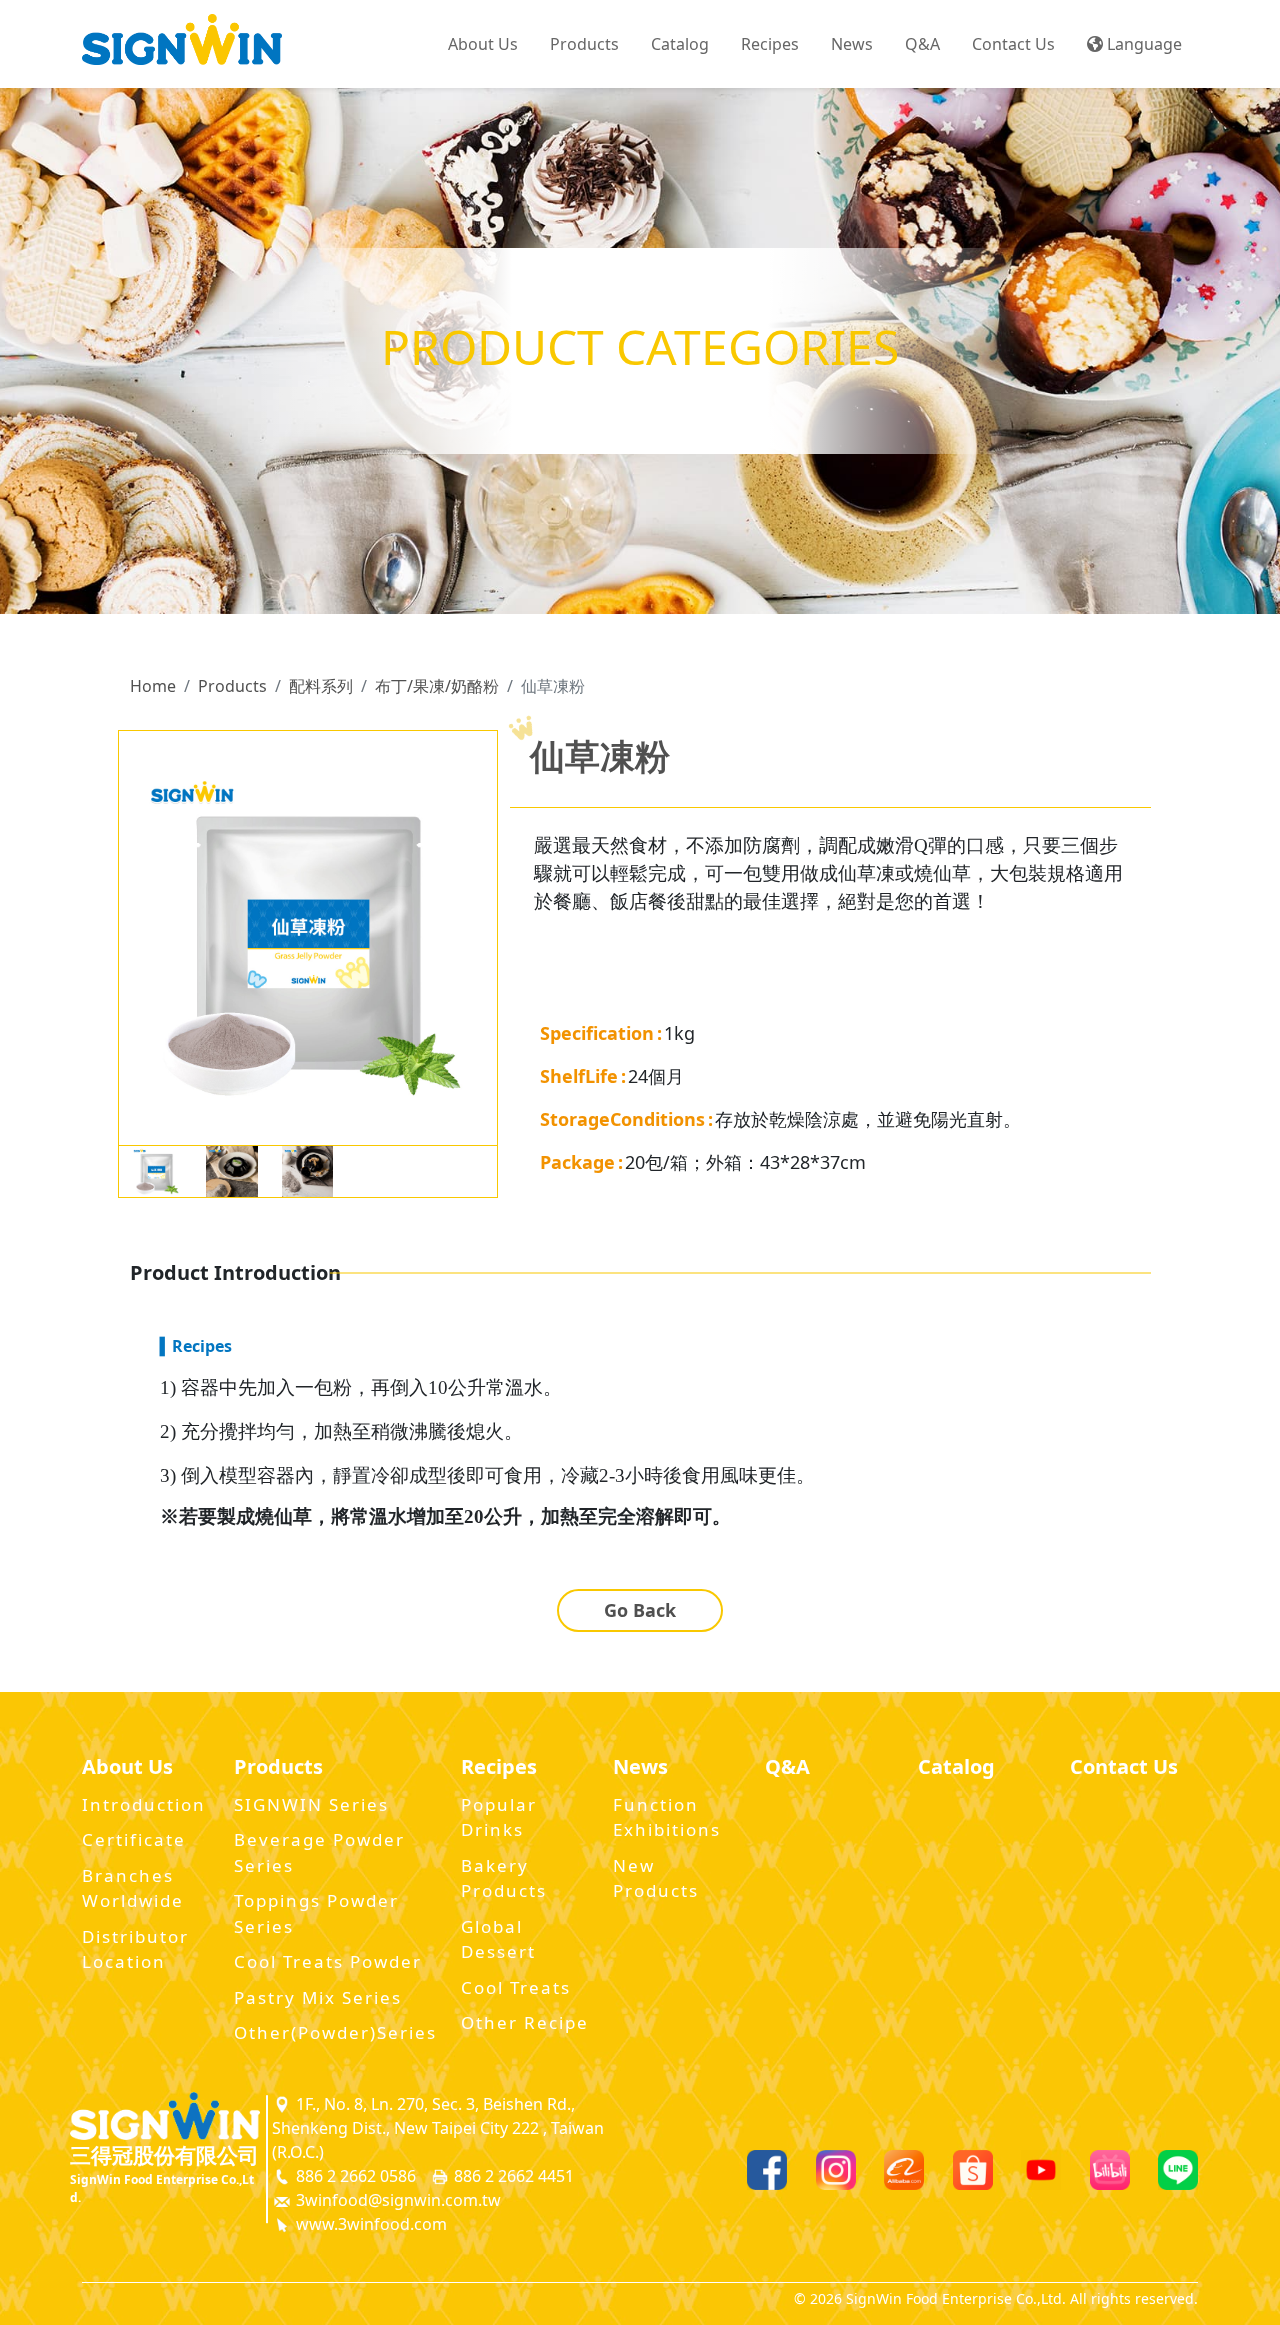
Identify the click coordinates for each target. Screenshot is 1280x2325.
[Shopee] (973, 2170)
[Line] (1178, 2170)
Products (232, 686)
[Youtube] (1041, 2170)
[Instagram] (836, 2170)
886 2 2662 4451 (512, 2176)
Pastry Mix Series (318, 1997)
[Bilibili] (1110, 2170)
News (852, 44)
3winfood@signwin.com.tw (396, 2200)
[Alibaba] (904, 2170)
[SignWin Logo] (165, 2116)
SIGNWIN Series (311, 1804)
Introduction (144, 1804)
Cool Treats (516, 1987)
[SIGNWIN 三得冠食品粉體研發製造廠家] (182, 44)
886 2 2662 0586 (354, 2176)
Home (153, 686)
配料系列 (321, 686)
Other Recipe (525, 2022)
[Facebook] (767, 2170)
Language (1142, 44)
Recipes (770, 44)
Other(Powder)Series (335, 2032)
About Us (483, 44)
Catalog (680, 44)
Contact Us (1013, 44)
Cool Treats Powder (328, 1961)
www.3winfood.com (369, 2224)
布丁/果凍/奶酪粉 (437, 686)
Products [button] (584, 44)
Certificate (134, 1839)
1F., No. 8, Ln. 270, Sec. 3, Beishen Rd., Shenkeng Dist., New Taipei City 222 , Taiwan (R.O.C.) (438, 2128)
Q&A (922, 44)
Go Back (640, 1610)
